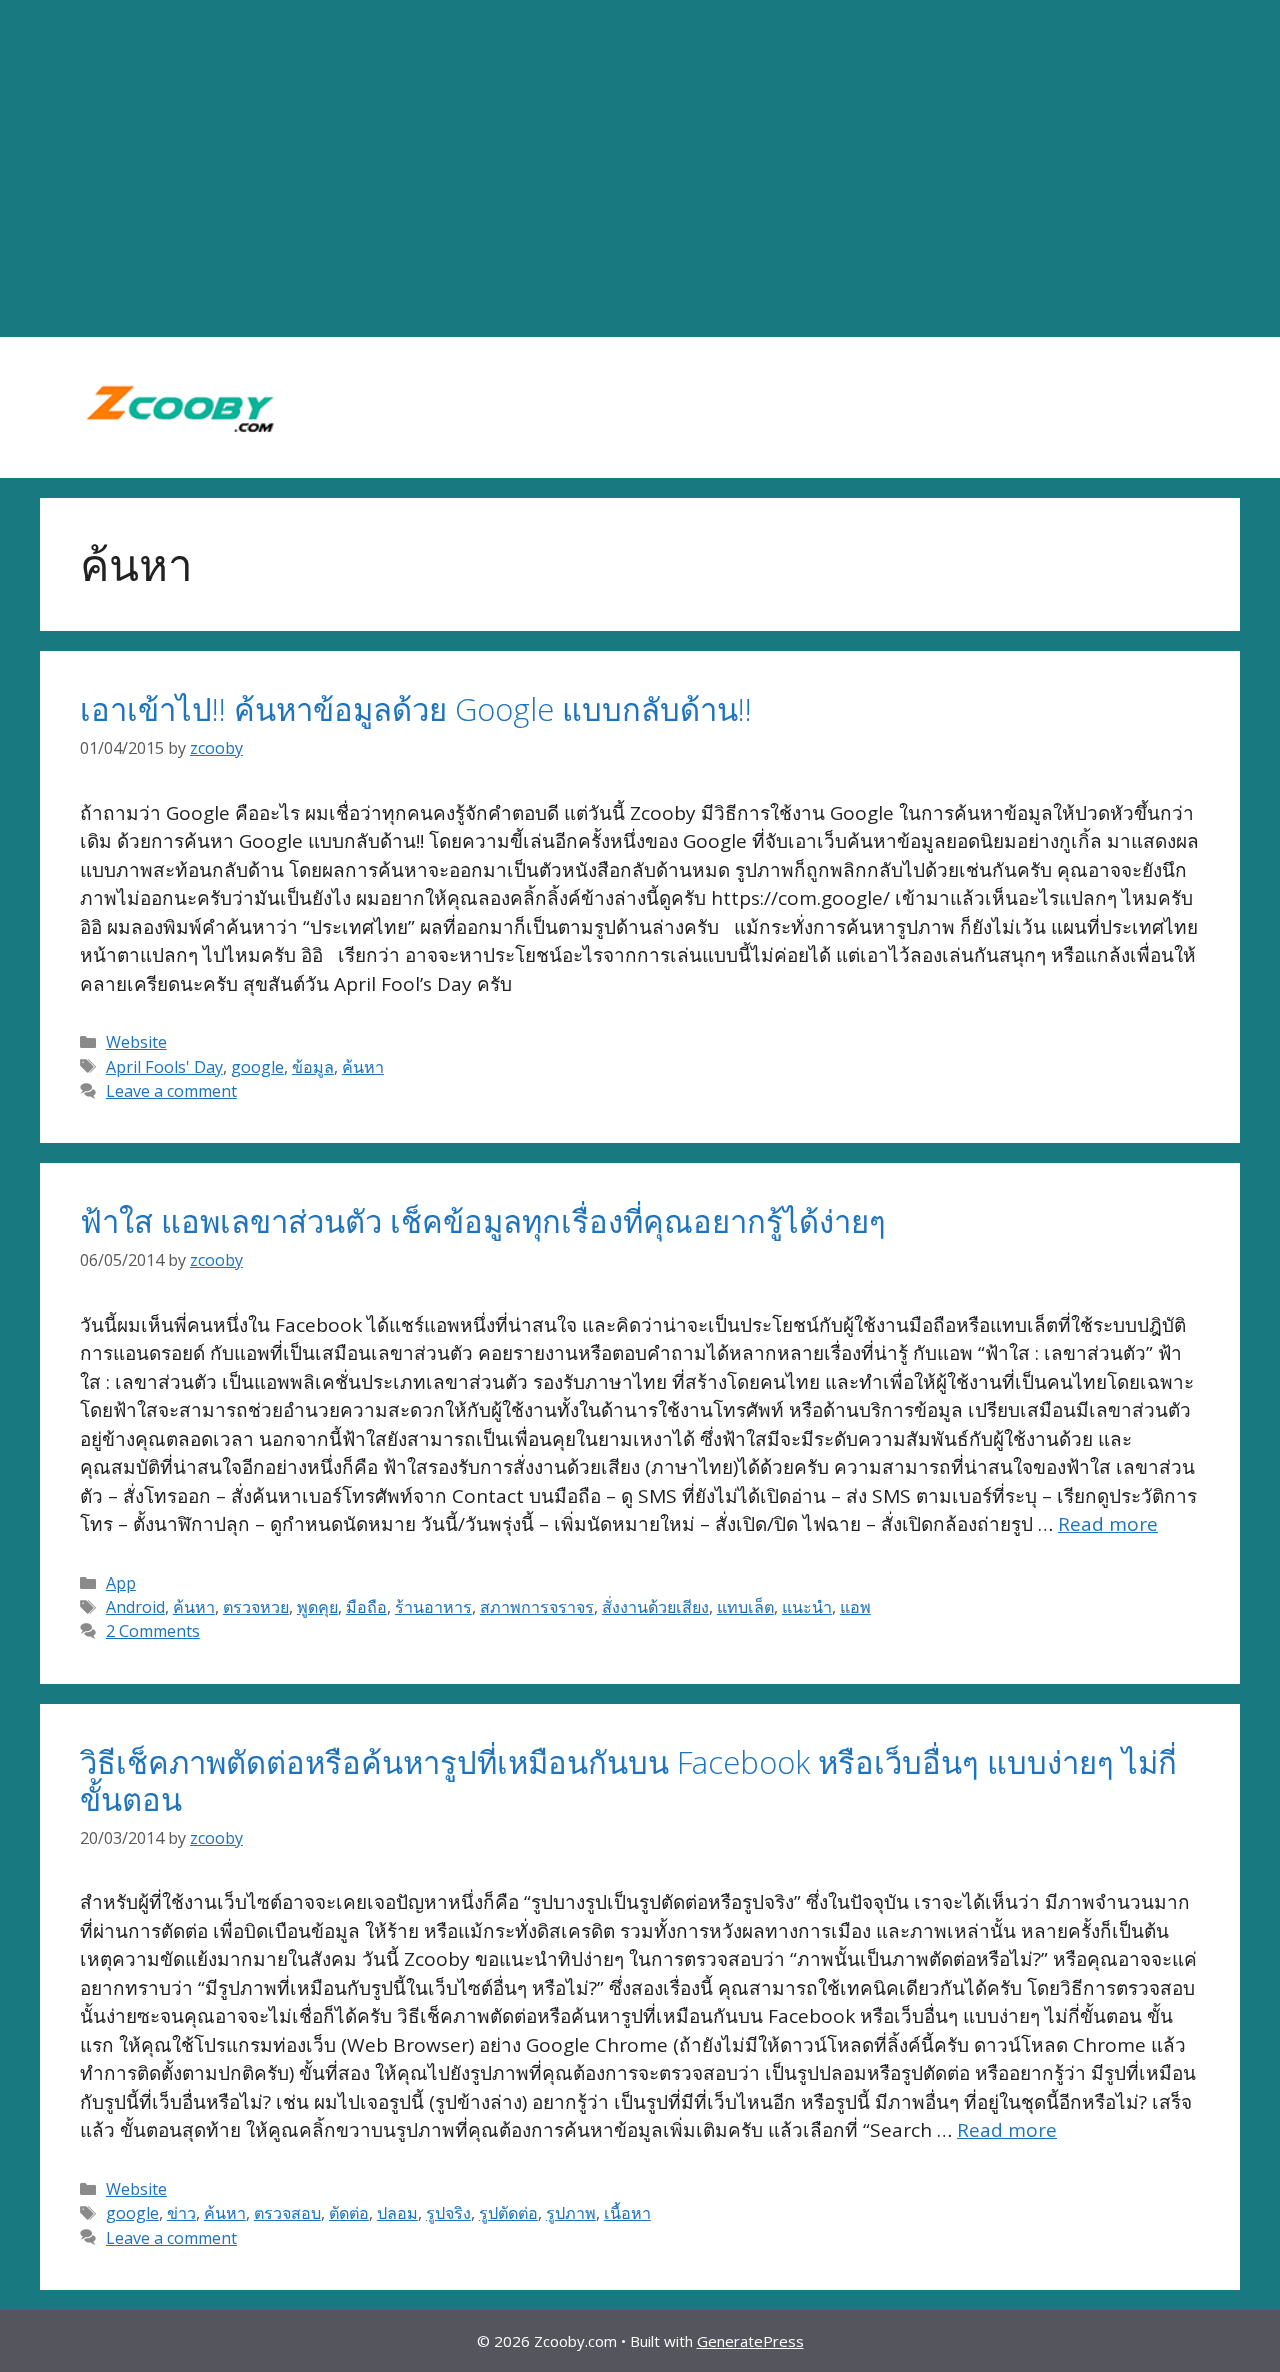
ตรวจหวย (256, 1607)
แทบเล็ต (745, 1607)
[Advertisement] (640, 169)
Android (135, 1607)
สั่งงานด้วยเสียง (655, 1607)
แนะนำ (807, 1607)
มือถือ (366, 1607)
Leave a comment (171, 1091)
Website (136, 1042)
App (121, 1583)
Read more (1108, 1524)
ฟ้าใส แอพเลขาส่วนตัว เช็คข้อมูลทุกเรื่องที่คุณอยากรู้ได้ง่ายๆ (483, 1221)
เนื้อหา (627, 2213)
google (257, 1067)
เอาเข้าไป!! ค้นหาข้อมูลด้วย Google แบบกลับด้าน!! (416, 709)
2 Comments (153, 1631)
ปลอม (397, 2213)
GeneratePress (750, 2341)
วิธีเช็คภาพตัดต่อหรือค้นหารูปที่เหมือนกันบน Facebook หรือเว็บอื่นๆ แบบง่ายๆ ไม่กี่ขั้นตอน (628, 1780)
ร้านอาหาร (433, 1607)
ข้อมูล (313, 1067)
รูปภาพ (571, 2213)
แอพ (855, 1607)
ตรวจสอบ (287, 2213)
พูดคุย (317, 1607)
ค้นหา (363, 1067)
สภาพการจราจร (537, 1607)
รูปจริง (448, 2213)
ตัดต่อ (349, 2213)
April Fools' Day (164, 1067)
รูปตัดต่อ (508, 2213)
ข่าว (181, 2213)
